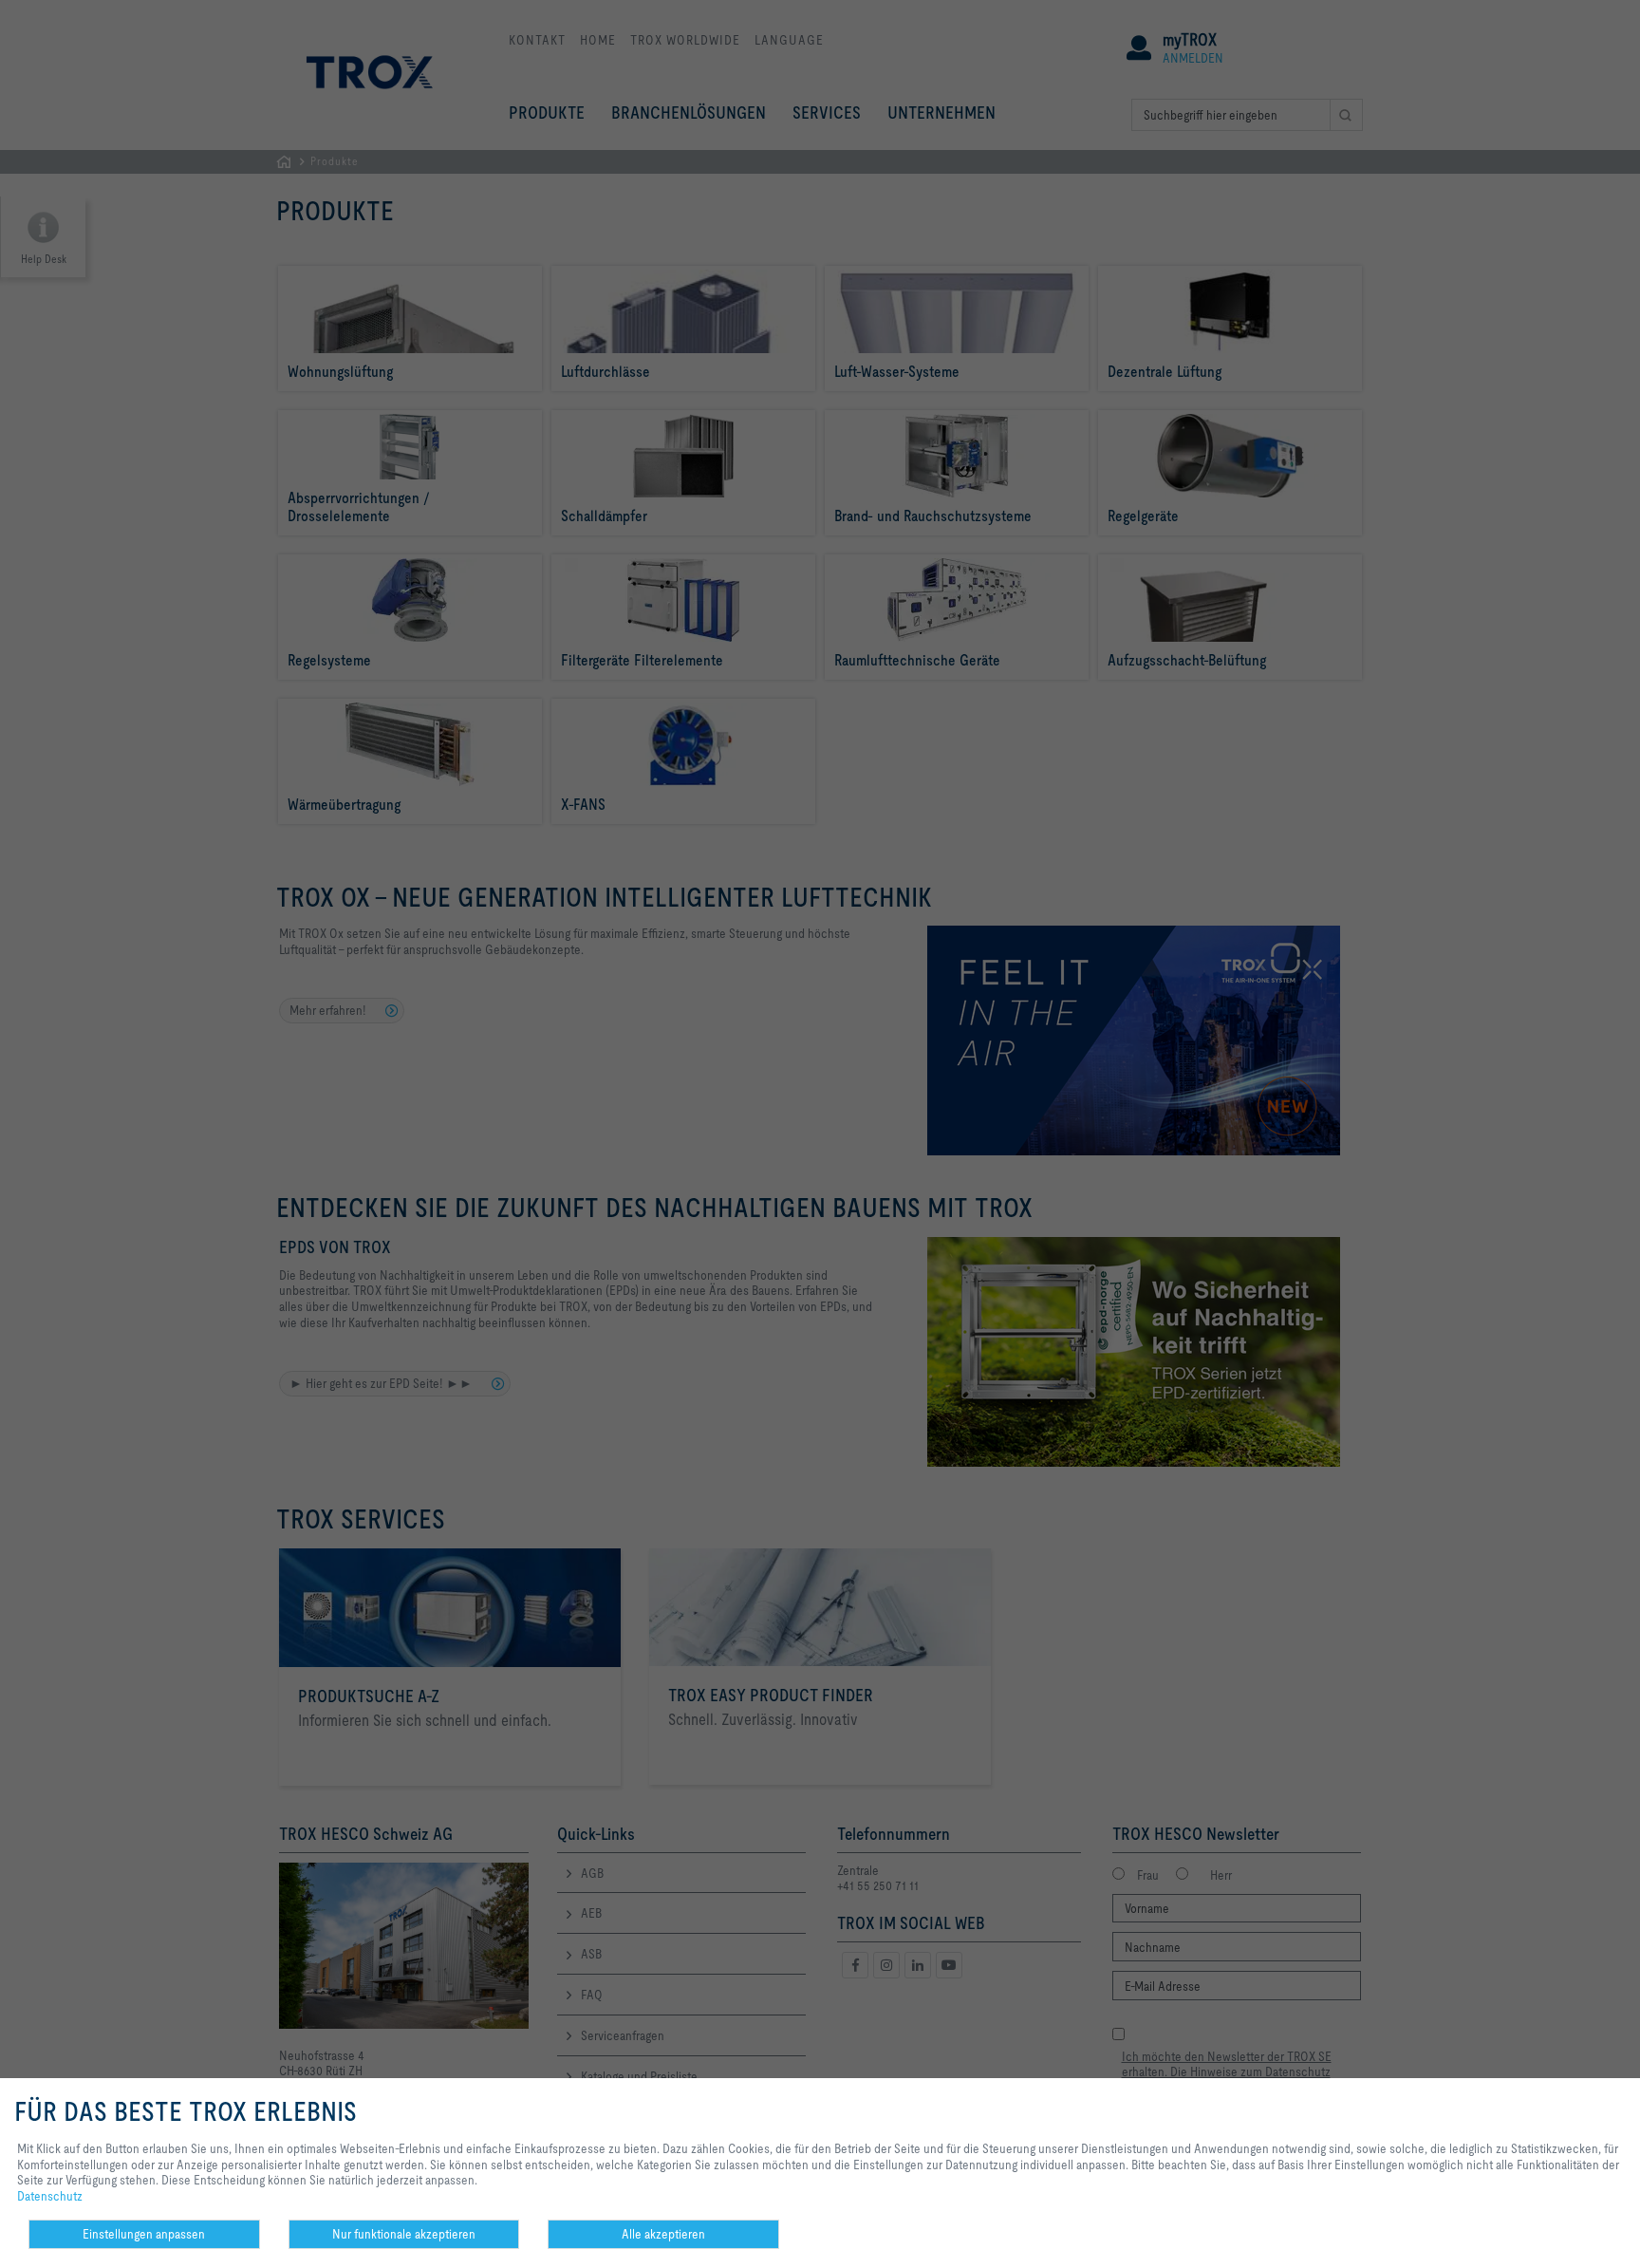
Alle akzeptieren (663, 2234)
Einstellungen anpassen (144, 2234)
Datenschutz (50, 2196)
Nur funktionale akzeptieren (404, 2234)
